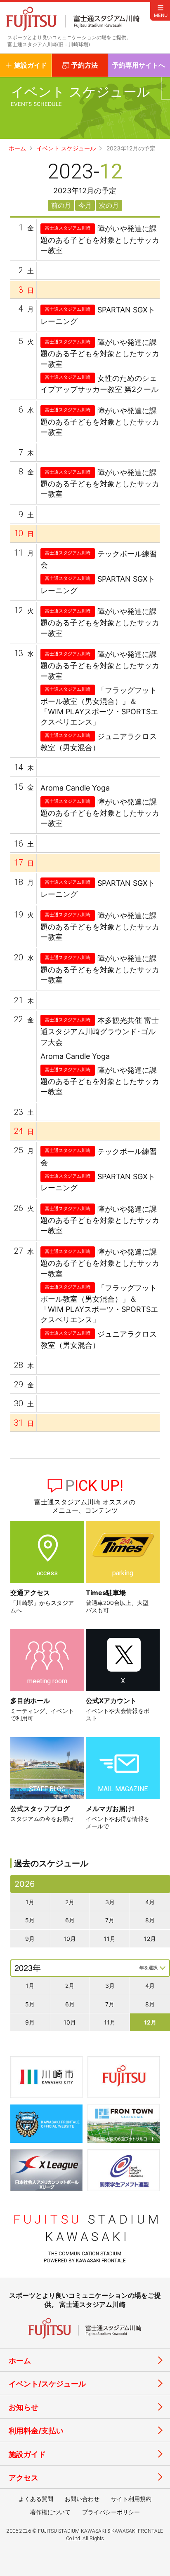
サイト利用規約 (131, 2499)
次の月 (109, 205)
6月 (70, 1920)
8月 (150, 1920)
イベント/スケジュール (47, 2384)
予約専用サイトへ (139, 65)
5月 (30, 1920)
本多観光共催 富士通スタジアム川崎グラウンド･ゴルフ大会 (100, 1031)
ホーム (17, 148)
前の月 (61, 205)
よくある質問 (36, 2499)
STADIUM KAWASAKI (87, 2228)
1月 (30, 1902)
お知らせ (24, 2407)
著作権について (50, 2512)
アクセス (24, 2478)
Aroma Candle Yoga (75, 788)
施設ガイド (27, 2454)
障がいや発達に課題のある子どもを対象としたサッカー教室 (100, 239)
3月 (110, 1902)
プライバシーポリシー (111, 2512)
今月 (85, 205)
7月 (110, 1920)
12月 (150, 1939)
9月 (30, 1939)
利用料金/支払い (36, 2431)
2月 (70, 1902)
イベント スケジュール (66, 148)
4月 (150, 1902)
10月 (70, 1939)
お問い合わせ (82, 2499)
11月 (110, 1939)
